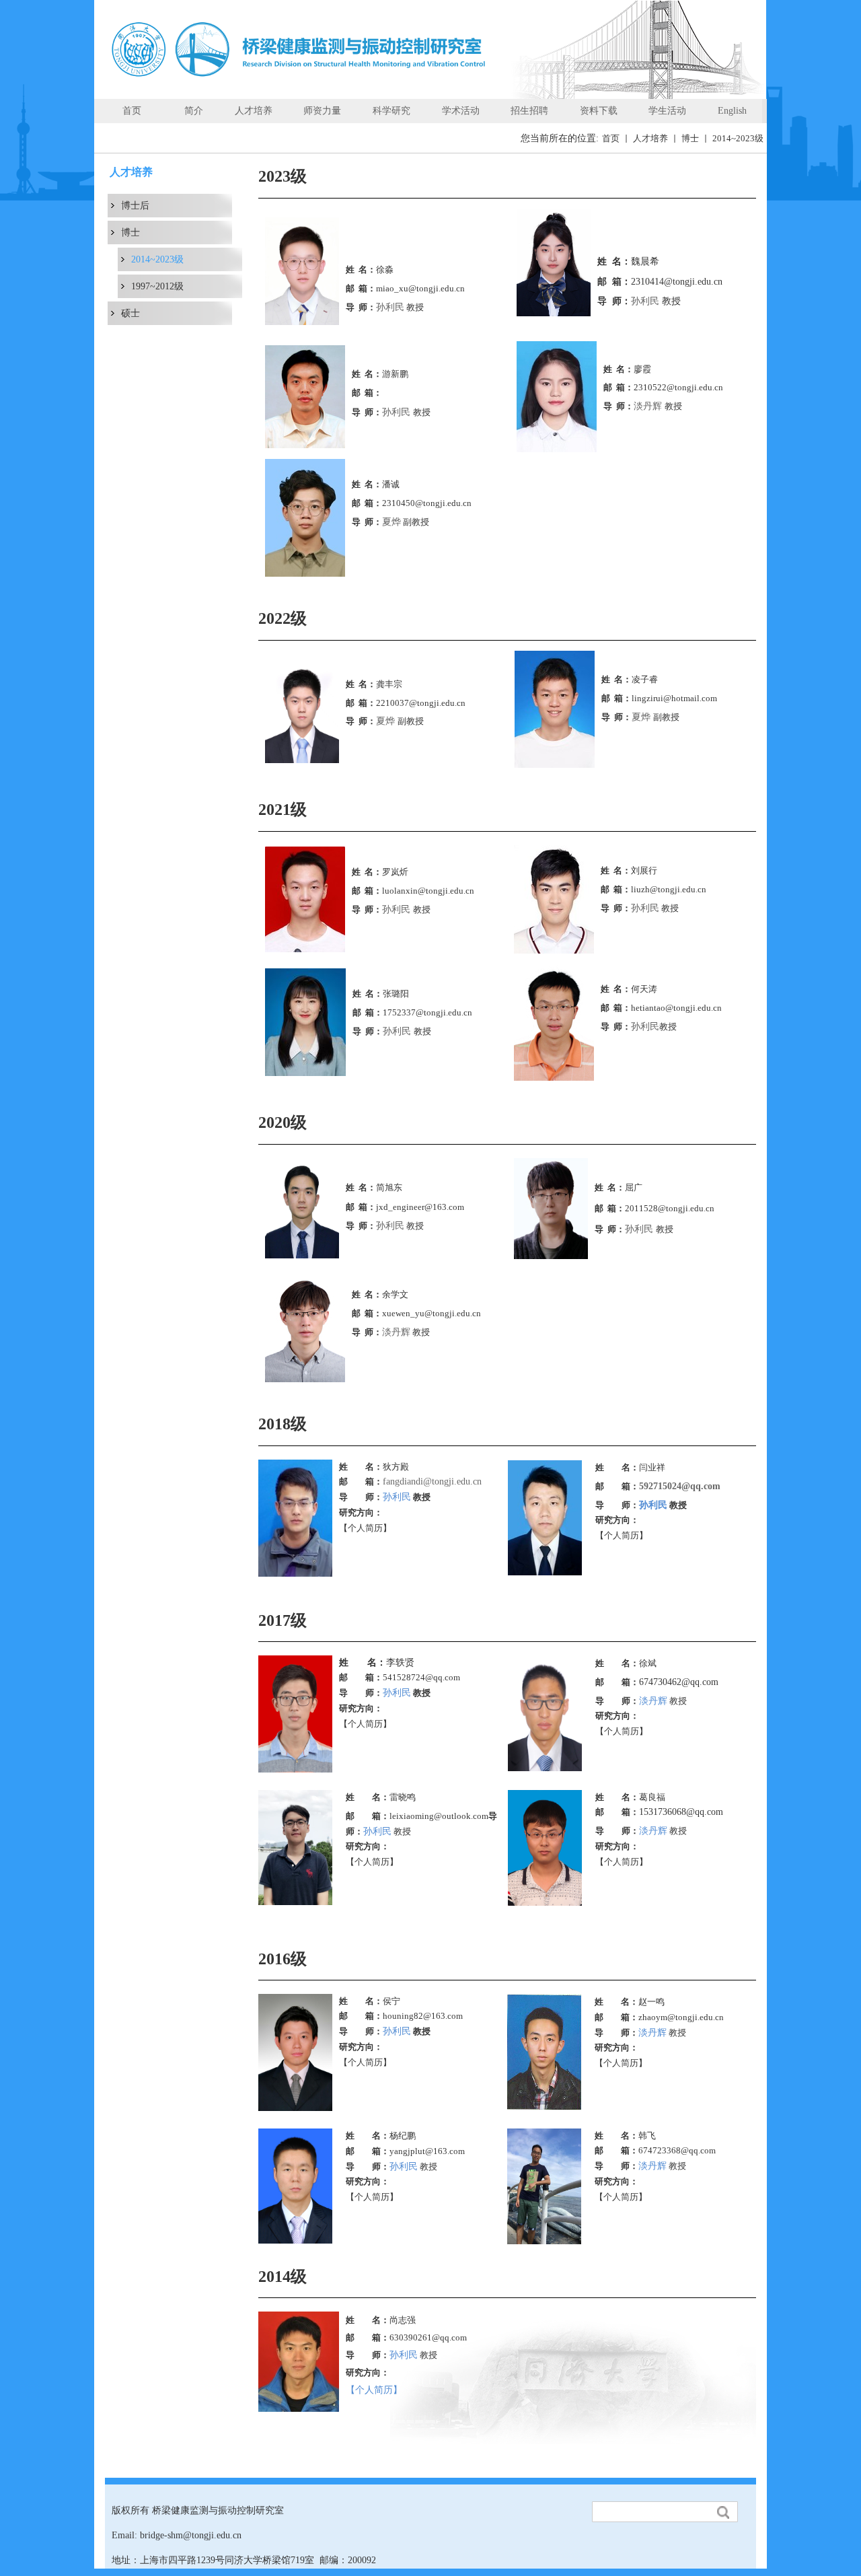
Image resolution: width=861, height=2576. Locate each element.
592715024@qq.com (680, 1486)
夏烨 (391, 522)
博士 (690, 138)
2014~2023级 (738, 138)
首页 (611, 138)
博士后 (135, 206)
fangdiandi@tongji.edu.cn (432, 1481)
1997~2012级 (157, 286)
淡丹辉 (649, 406)
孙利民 (390, 307)
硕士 (130, 313)
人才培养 (650, 138)
